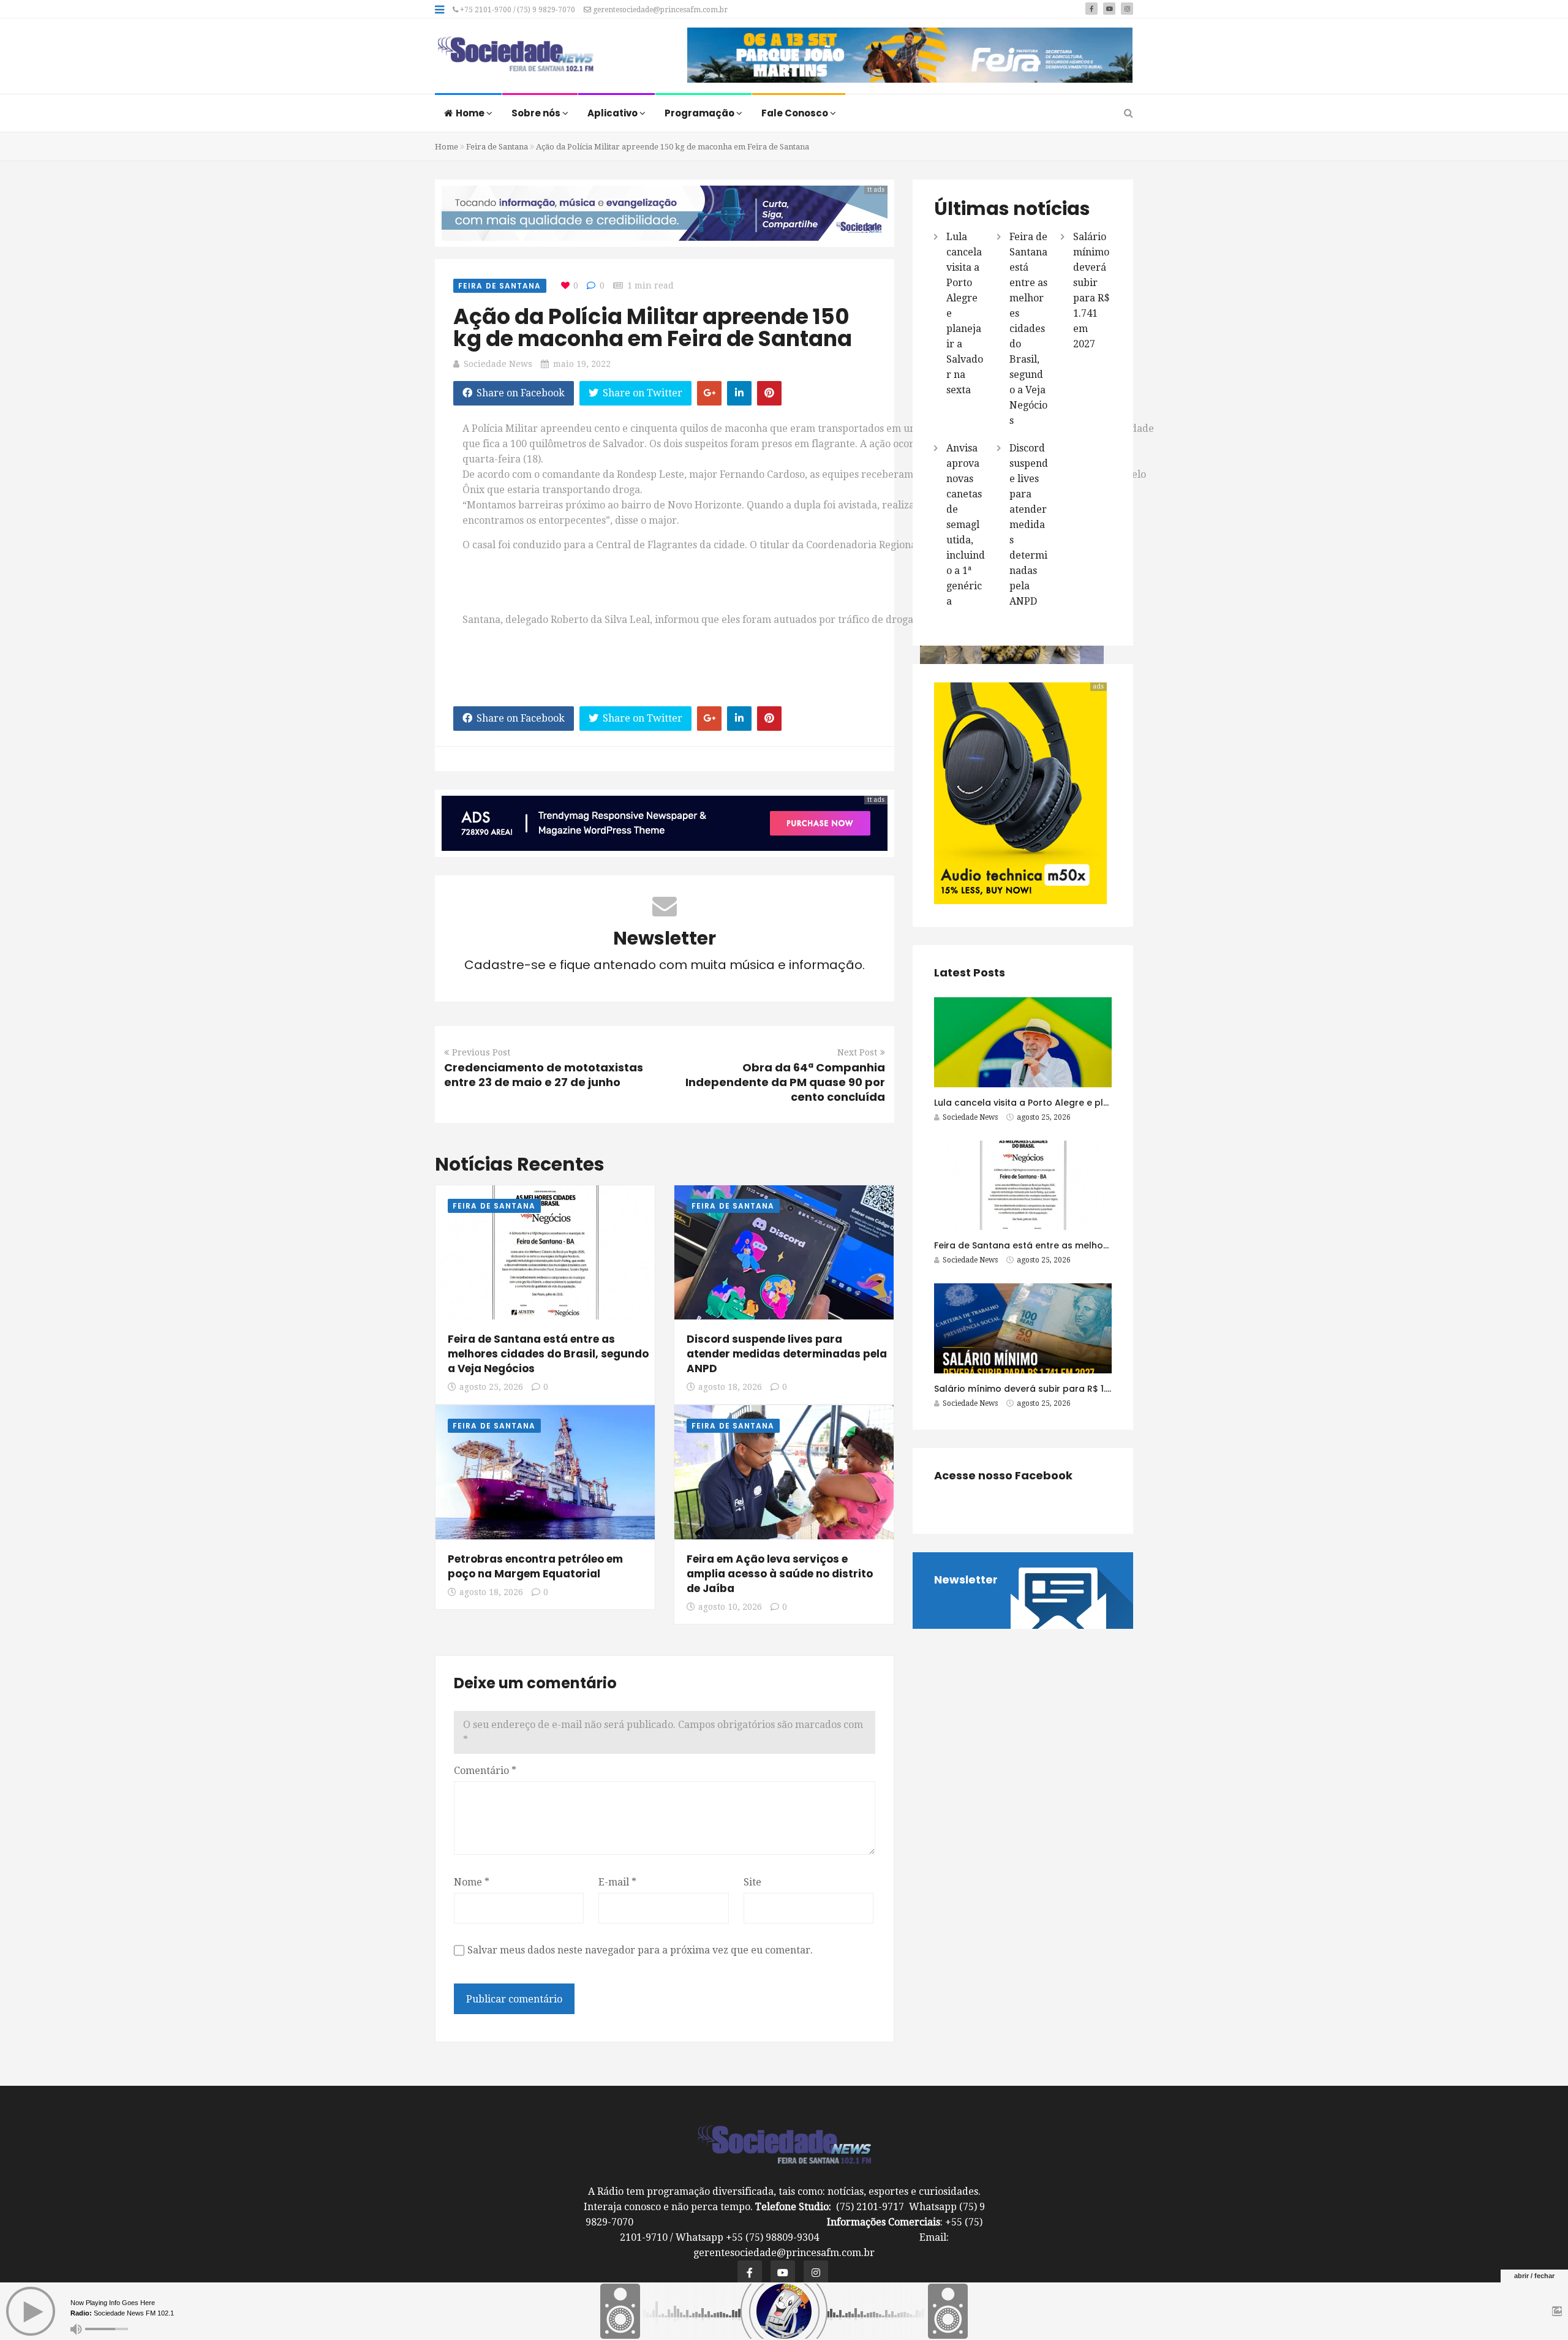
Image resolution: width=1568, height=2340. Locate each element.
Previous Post (481, 1052)
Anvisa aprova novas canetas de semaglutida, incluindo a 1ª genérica (966, 525)
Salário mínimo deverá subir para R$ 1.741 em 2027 (1048, 1389)
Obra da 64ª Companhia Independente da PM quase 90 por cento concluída (785, 1082)
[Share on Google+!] (709, 393)
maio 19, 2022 (582, 364)
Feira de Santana (497, 147)
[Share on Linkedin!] (739, 393)
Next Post (857, 1052)
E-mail (617, 1882)
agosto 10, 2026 (730, 1607)
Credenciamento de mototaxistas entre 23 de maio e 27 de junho (544, 1075)
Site (752, 1882)
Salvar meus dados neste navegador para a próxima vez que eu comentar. (640, 1950)
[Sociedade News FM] (515, 55)
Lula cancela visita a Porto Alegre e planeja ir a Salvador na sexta (1081, 1103)
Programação (700, 113)
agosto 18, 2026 (730, 1387)
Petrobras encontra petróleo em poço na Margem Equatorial (535, 1566)
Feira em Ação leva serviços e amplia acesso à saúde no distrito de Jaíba (780, 1574)
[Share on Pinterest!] (769, 393)
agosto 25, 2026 (491, 1387)
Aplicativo (613, 113)
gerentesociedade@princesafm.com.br (659, 10)
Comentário (485, 1771)
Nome (472, 1882)
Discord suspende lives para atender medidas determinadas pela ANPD (787, 1354)
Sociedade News (498, 364)
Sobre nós (537, 113)
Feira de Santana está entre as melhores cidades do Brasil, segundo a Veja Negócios (548, 1354)
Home (471, 113)
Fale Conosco (796, 113)
